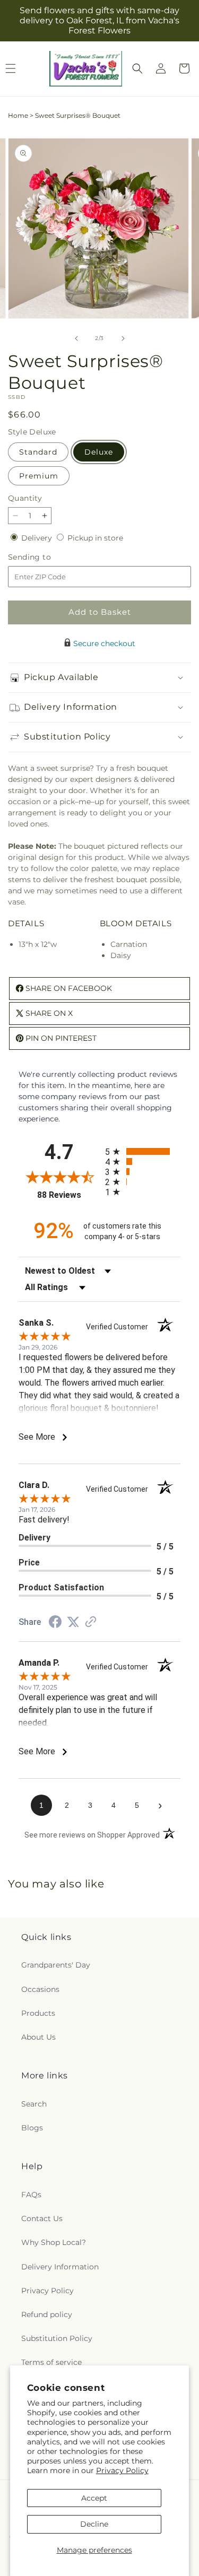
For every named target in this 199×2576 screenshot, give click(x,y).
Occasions (40, 1989)
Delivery (38, 538)
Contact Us (42, 2218)
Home (18, 115)
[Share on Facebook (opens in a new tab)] (55, 1623)
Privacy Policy (122, 2470)
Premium (39, 476)
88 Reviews (68, 1195)
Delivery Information (60, 2267)
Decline (94, 2524)
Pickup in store (95, 538)
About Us (38, 2037)
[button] (137, 68)
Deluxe (99, 452)
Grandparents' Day (56, 1965)
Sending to (45, 557)
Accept (94, 2498)
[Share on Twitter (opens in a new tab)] (73, 1622)
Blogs (32, 2128)
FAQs (31, 2195)
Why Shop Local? (54, 2242)
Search (34, 2104)
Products (38, 2013)
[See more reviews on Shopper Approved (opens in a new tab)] (91, 1623)
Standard (38, 452)
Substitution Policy (57, 2338)
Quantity (25, 498)
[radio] (143, 1151)
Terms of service (51, 2362)
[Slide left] (76, 338)
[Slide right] (123, 338)
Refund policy (47, 2314)
